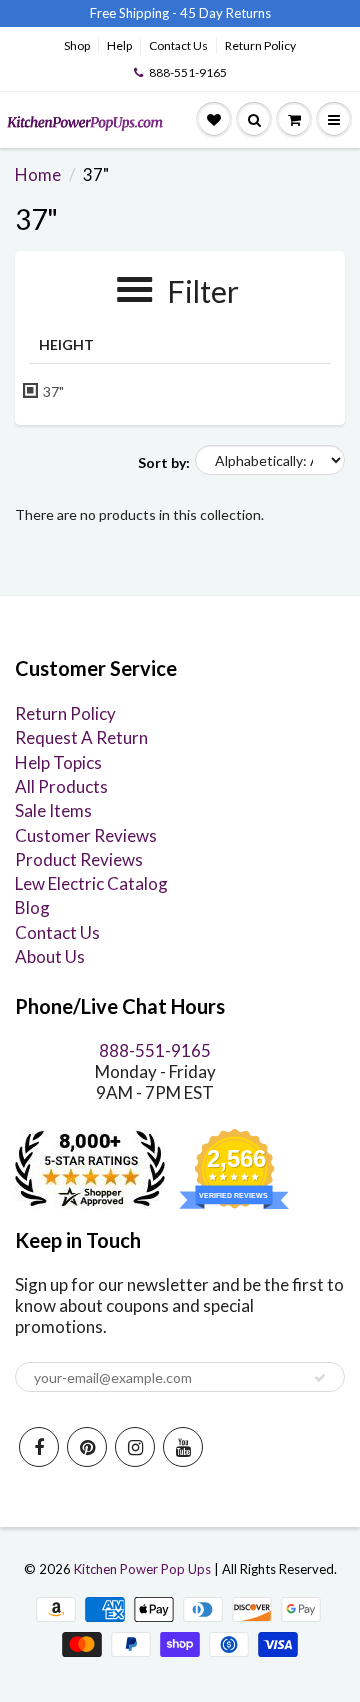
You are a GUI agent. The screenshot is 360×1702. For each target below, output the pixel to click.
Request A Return (81, 737)
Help (119, 45)
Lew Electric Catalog (91, 883)
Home (38, 174)
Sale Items (53, 810)
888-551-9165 (188, 72)
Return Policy (260, 45)
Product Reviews (79, 859)
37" (54, 391)
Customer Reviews (86, 835)
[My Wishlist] (214, 120)
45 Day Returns (225, 13)
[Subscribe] (320, 1378)
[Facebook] (39, 1447)
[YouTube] (183, 1447)
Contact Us (178, 45)
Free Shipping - (133, 13)
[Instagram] (135, 1447)
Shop (77, 45)
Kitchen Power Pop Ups (142, 1569)
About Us (50, 956)
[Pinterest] (87, 1447)
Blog (32, 907)
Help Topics (58, 762)
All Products (61, 786)
